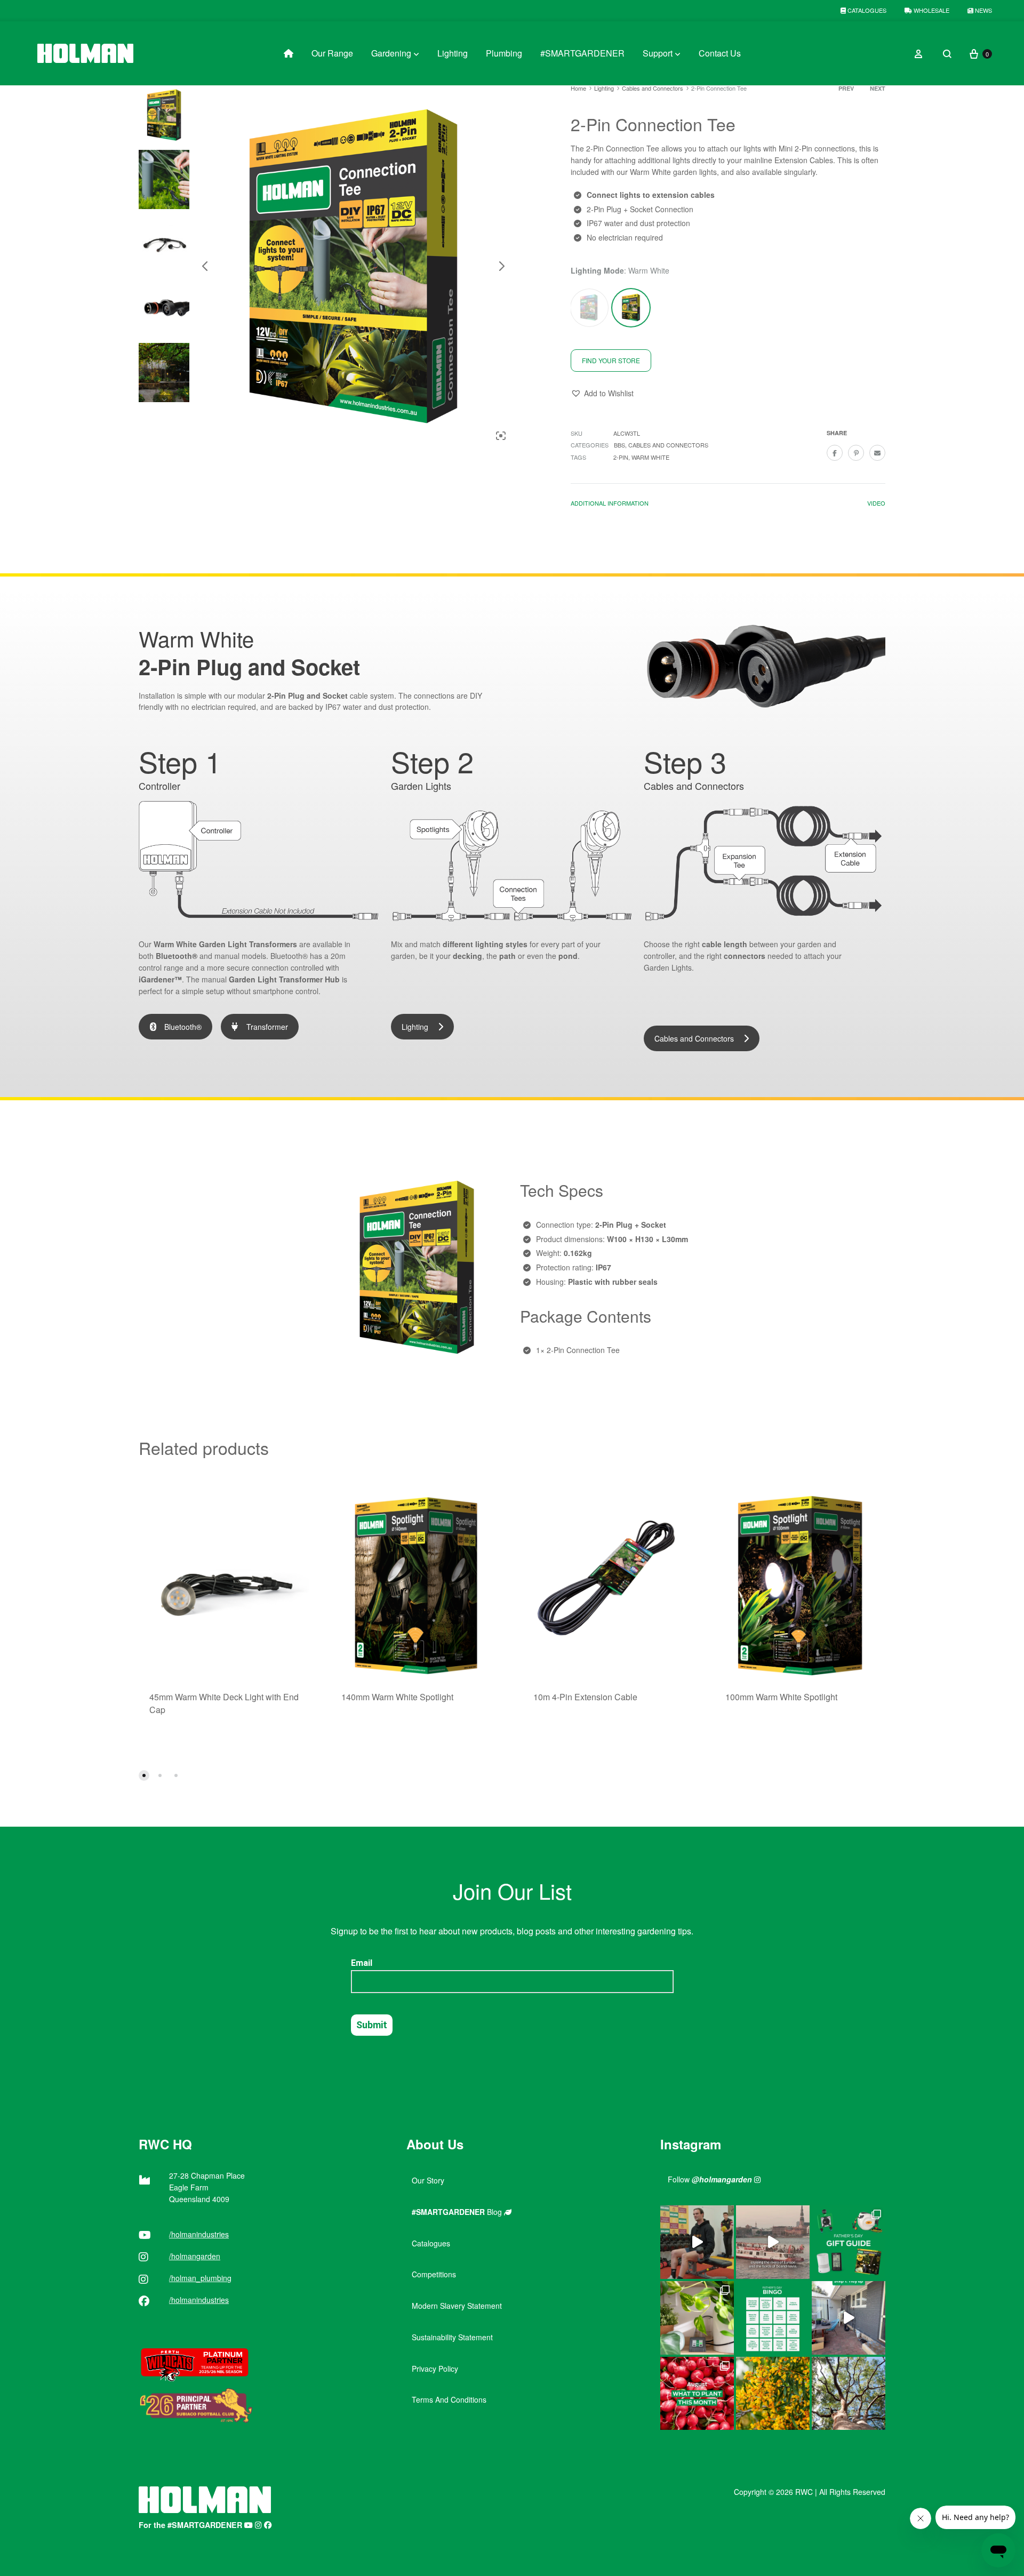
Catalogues (866, 10)
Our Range (332, 53)
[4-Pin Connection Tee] (589, 307)
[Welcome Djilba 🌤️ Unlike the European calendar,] (773, 2394)
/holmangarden (195, 2256)
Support (658, 53)
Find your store (611, 360)
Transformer (267, 1027)
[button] (602, 394)
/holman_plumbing (200, 2278)
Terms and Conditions (449, 2399)
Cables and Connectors (653, 88)
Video (876, 503)
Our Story (428, 2180)
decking (467, 956)
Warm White (650, 457)
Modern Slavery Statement (457, 2306)
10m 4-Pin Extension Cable (585, 1697)
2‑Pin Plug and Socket (307, 695)
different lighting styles (485, 944)
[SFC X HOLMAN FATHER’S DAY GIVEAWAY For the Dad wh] (697, 2242)
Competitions (434, 2274)
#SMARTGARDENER (582, 53)
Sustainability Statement (452, 2337)
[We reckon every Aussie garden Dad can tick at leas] (773, 2318)
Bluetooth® (177, 956)
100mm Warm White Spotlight (781, 1697)
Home (578, 88)
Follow (710, 2179)
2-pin (621, 457)
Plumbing (504, 53)
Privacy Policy (435, 2369)
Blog (458, 2212)
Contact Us (720, 53)
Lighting (453, 53)
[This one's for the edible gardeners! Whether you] (697, 2394)
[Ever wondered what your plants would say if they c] (773, 2242)
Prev (846, 88)
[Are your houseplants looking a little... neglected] (697, 2318)
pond (568, 956)
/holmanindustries (199, 2234)
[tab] (610, 505)
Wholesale (931, 10)
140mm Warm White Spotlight (397, 1697)
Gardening (391, 53)
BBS (619, 445)
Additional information (610, 503)
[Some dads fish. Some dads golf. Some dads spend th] (849, 2242)
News (983, 10)
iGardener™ (160, 979)
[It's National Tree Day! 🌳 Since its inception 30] (849, 2394)
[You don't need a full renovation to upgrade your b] (849, 2318)
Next (878, 88)
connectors (745, 956)
